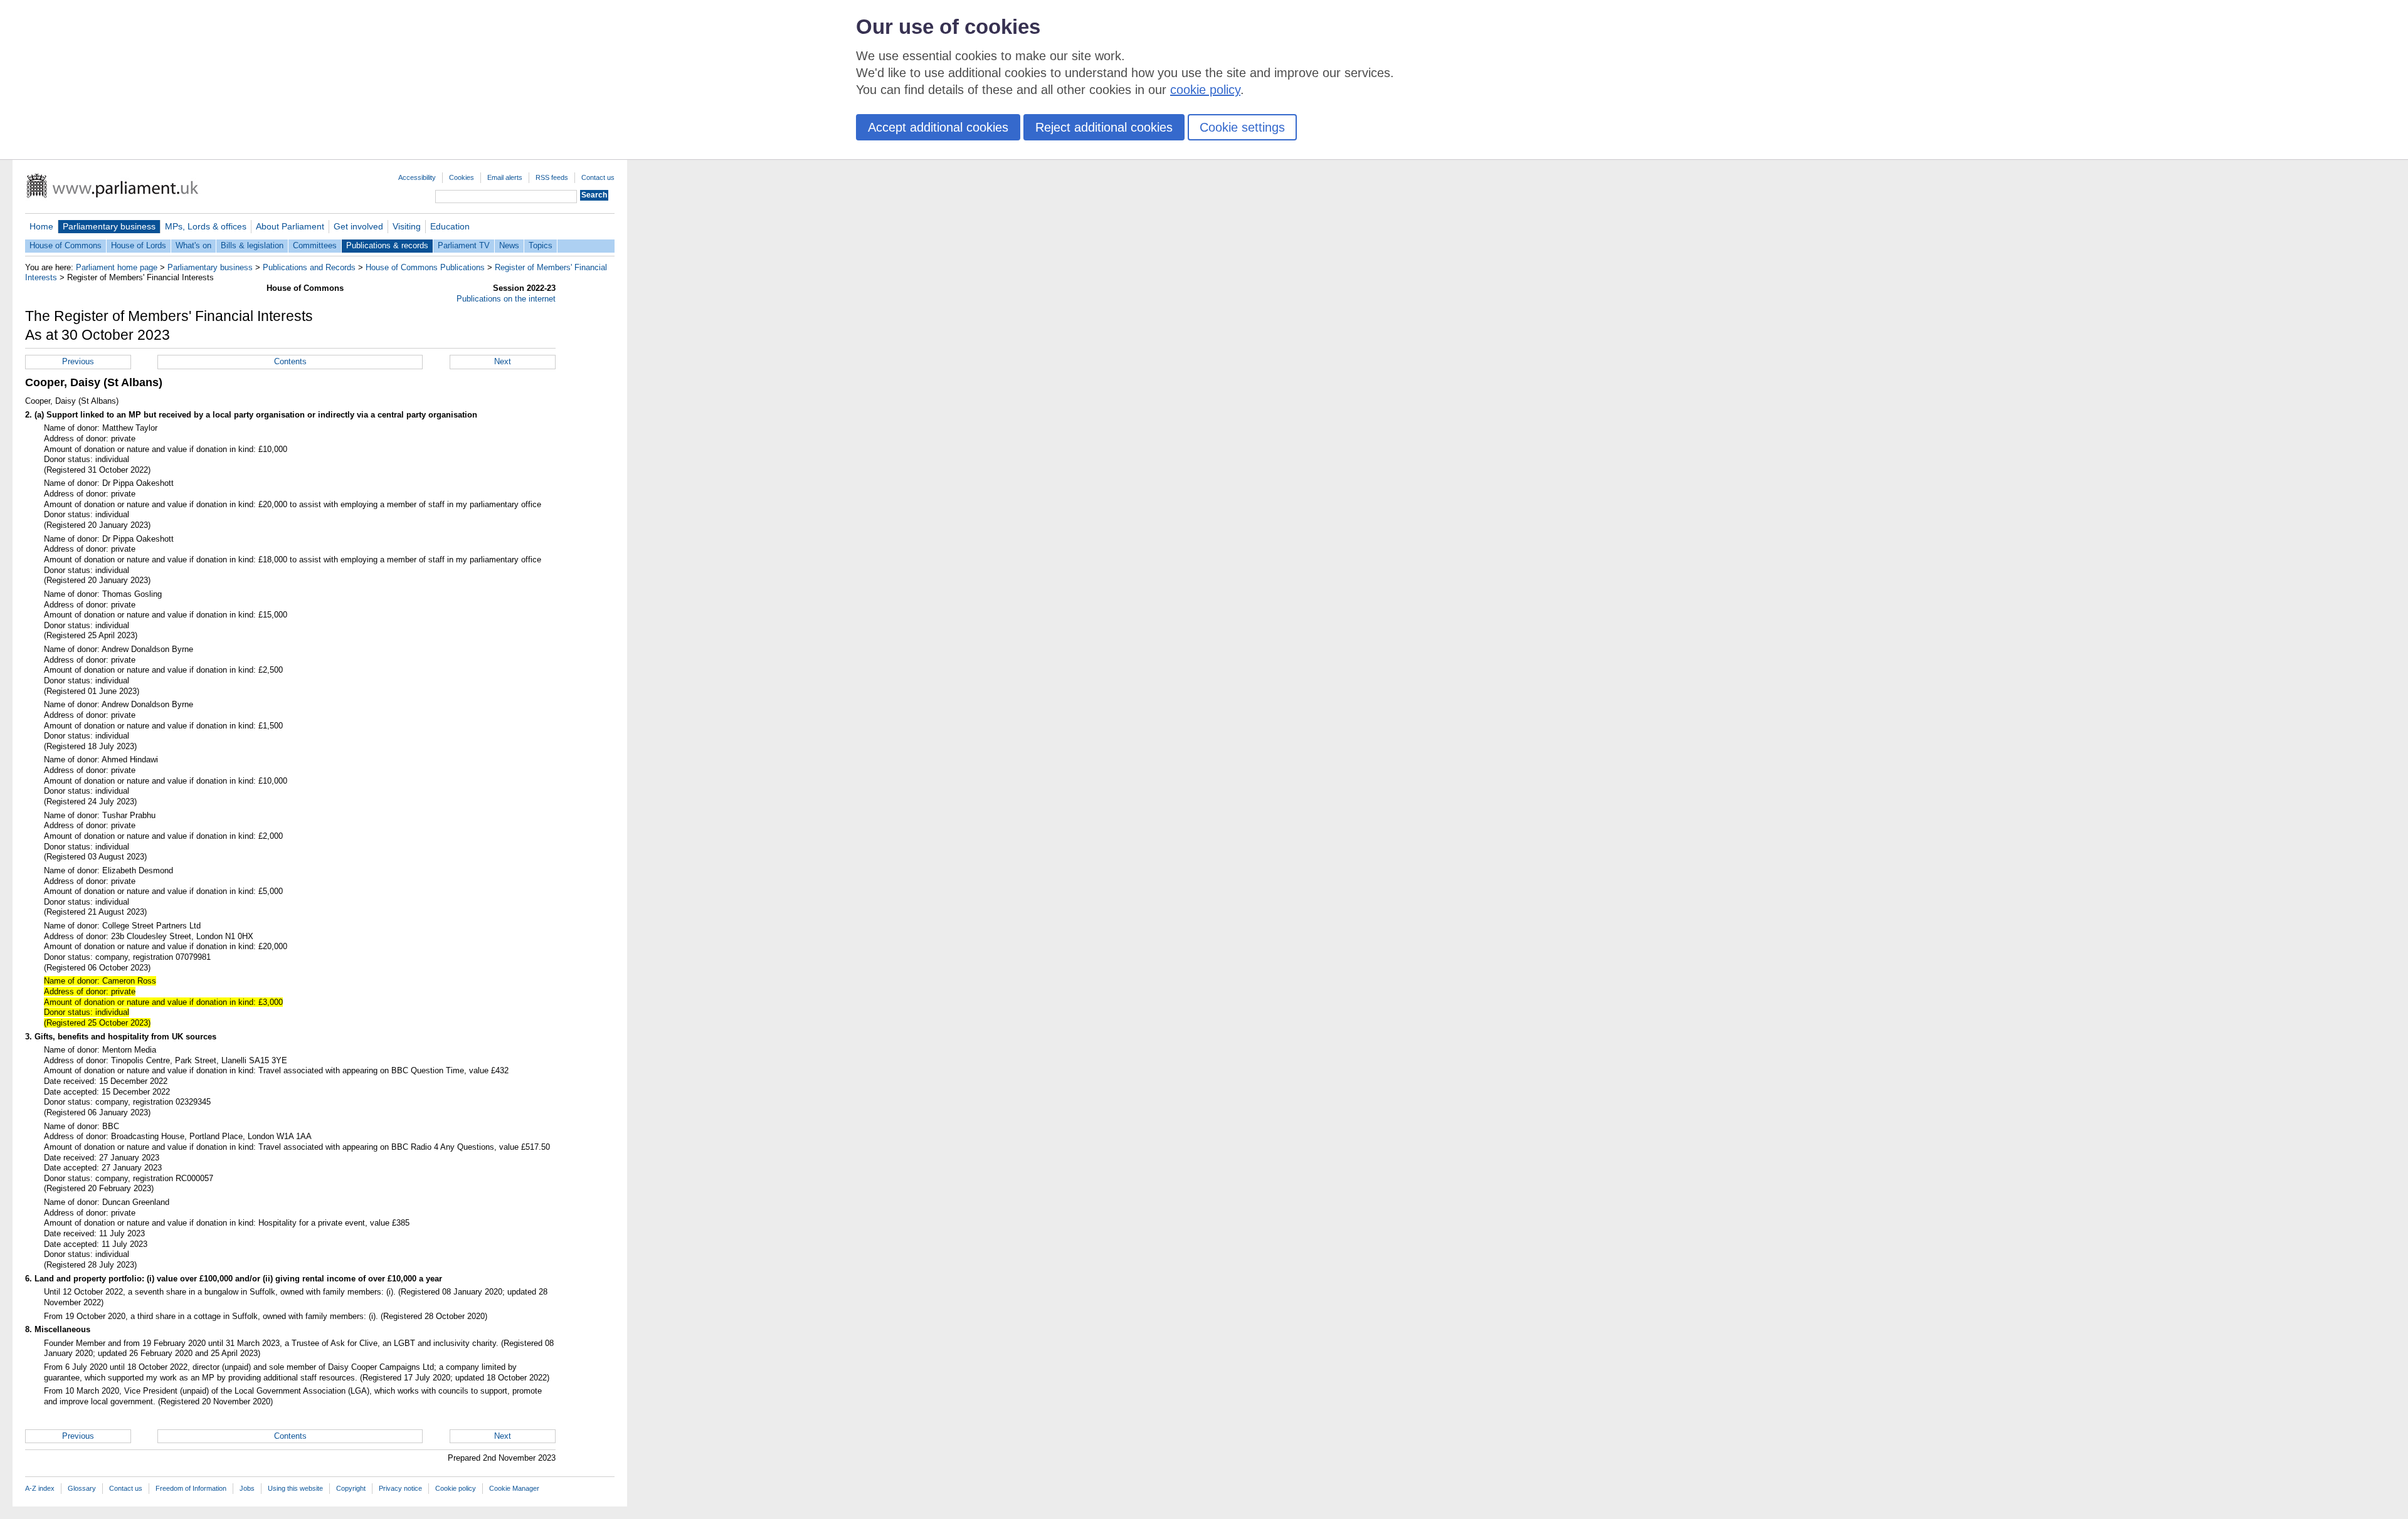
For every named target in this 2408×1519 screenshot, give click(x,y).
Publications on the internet (506, 299)
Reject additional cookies (1104, 127)
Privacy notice (400, 1488)
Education (450, 226)
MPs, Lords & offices (206, 226)
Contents (290, 361)
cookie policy (1205, 90)
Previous (78, 361)
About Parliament (290, 226)
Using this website (295, 1488)
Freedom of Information (191, 1488)
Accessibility (417, 177)
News (509, 245)
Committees (315, 245)
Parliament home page (117, 267)
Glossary (82, 1488)
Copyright (351, 1488)
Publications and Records (309, 267)
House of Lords (139, 245)
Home (41, 226)
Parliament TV (464, 245)
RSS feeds (552, 177)
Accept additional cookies (938, 127)
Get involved (358, 226)
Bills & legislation (252, 245)
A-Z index (40, 1488)
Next (503, 361)
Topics (541, 245)
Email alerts (505, 177)
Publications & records (387, 245)
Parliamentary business (109, 226)
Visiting (407, 226)
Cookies (462, 177)
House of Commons (66, 245)
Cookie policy (456, 1488)
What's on (193, 245)
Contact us (598, 177)
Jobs (247, 1488)
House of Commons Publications (425, 267)
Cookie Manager (514, 1488)
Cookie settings (1242, 127)
